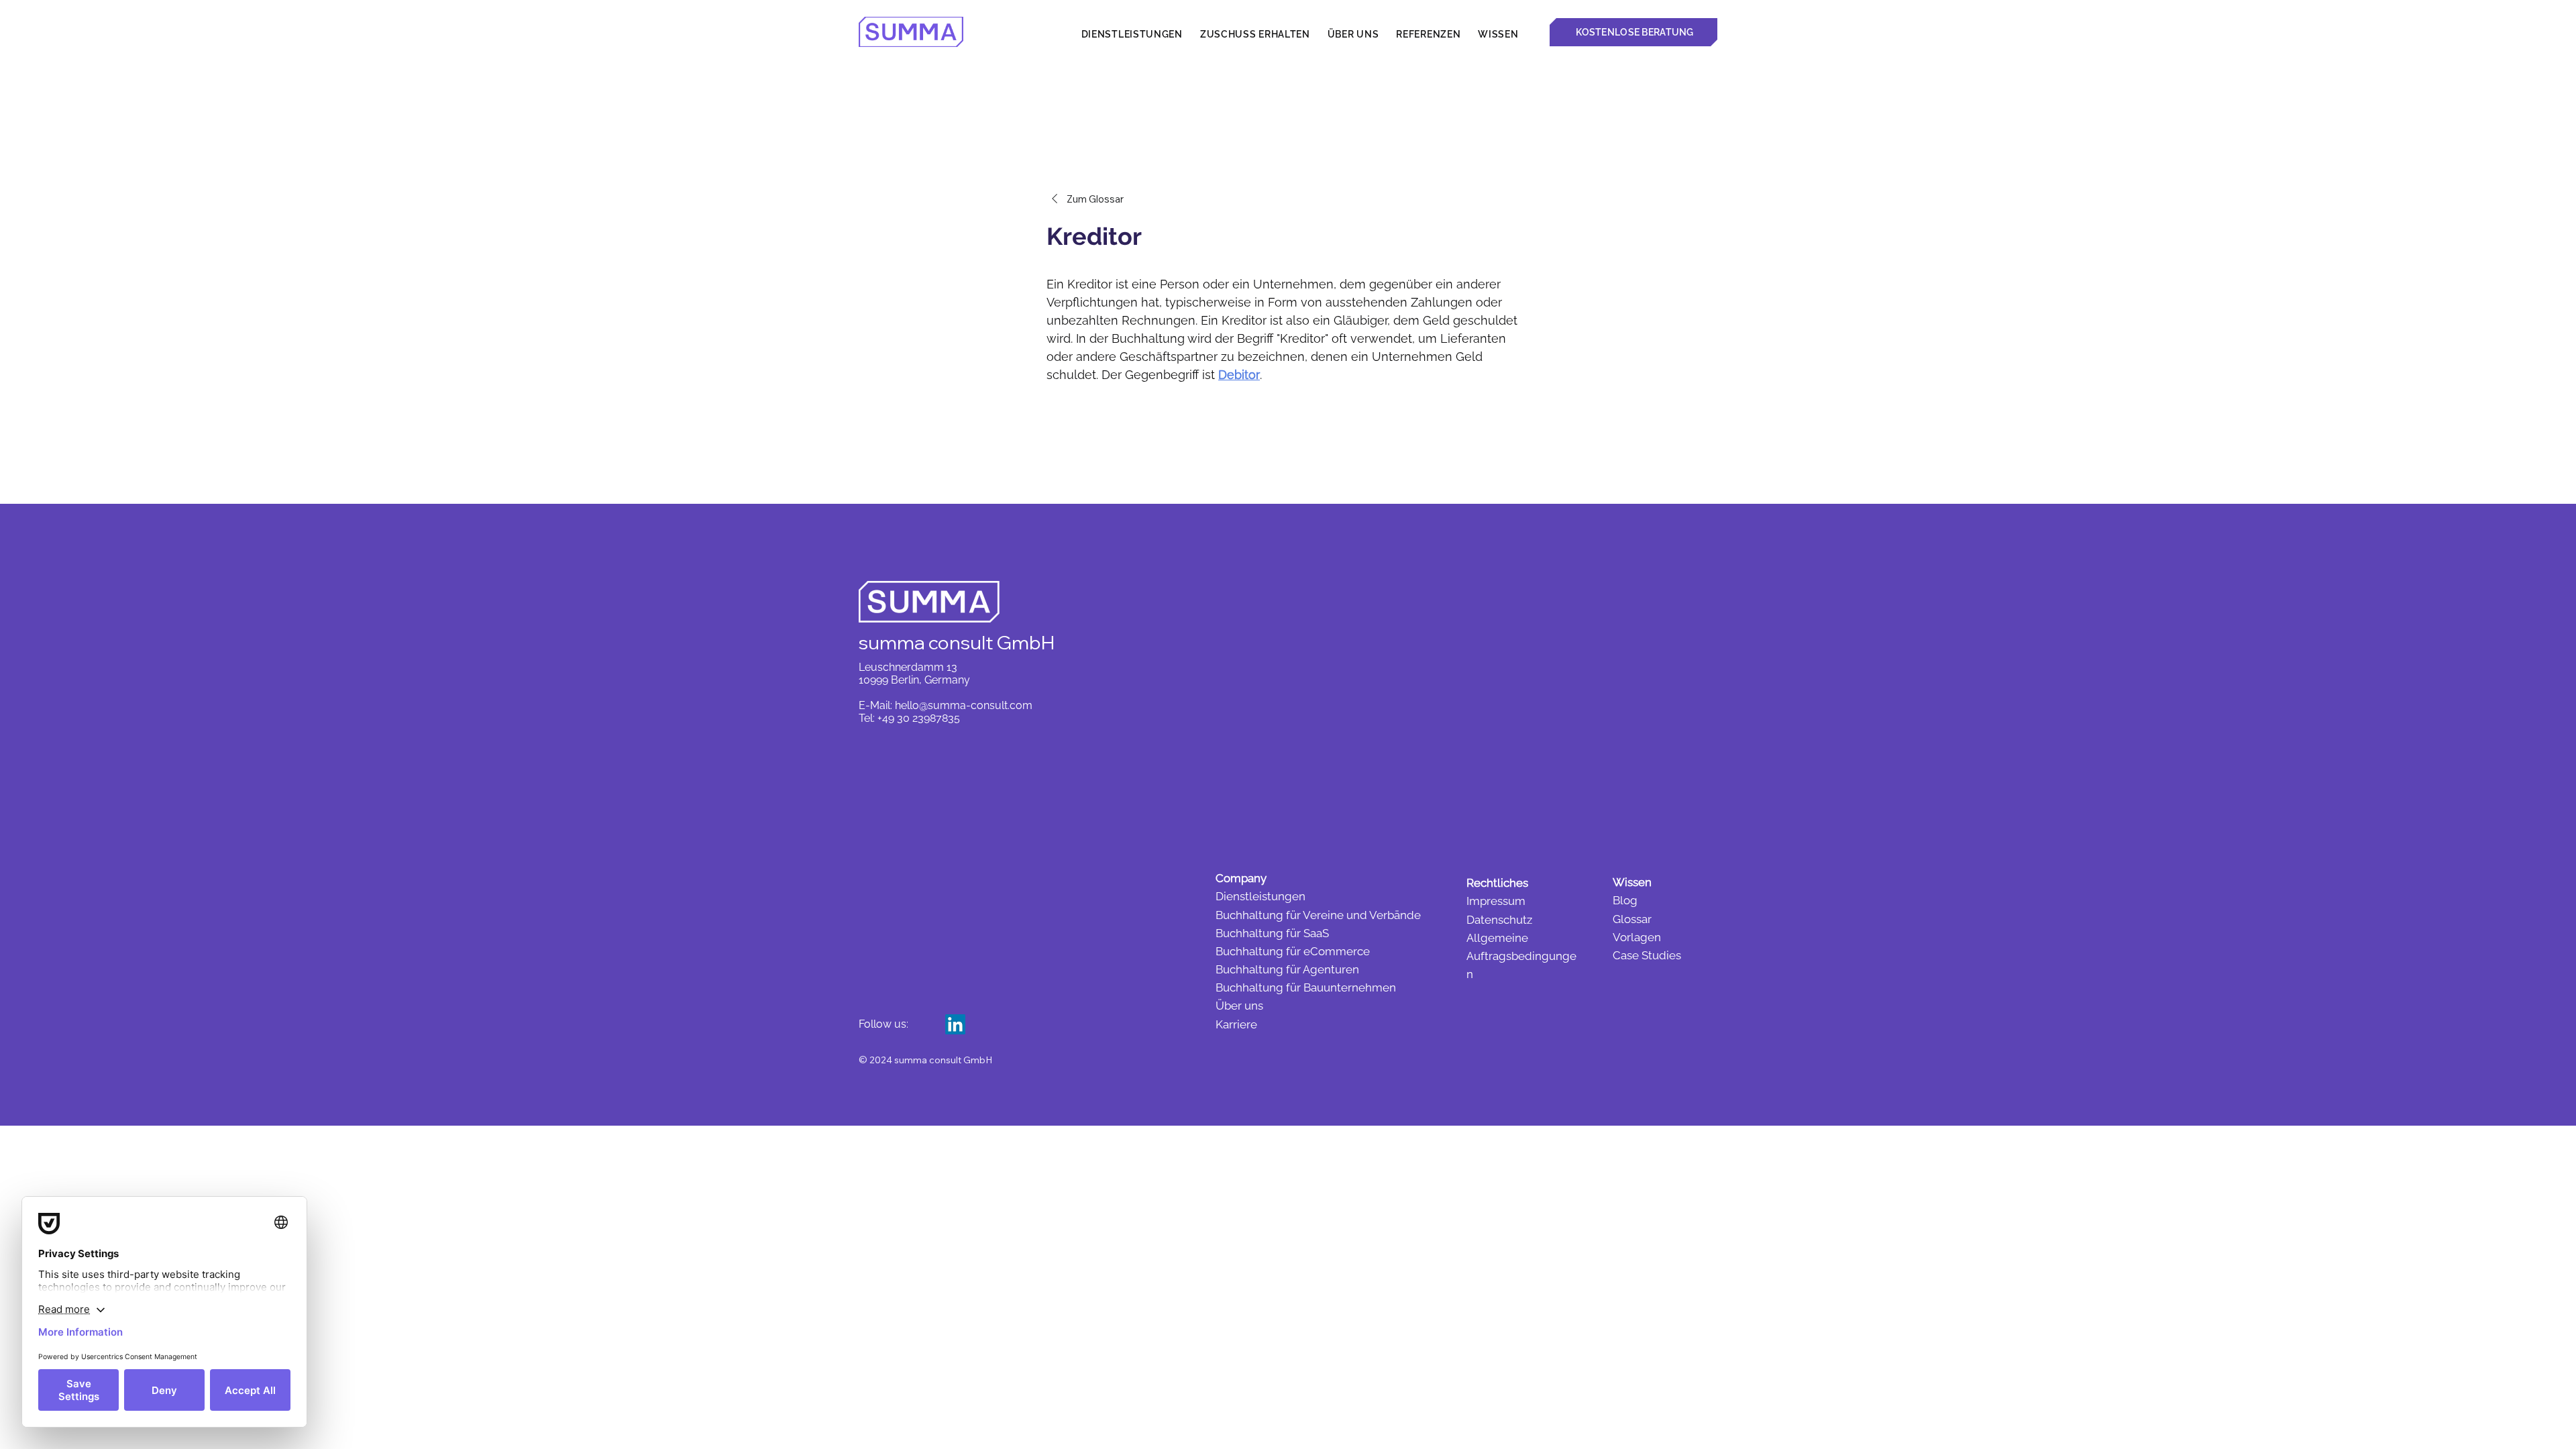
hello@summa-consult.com (964, 705)
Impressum (1496, 901)
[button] (1498, 34)
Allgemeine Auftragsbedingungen (1521, 956)
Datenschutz (1499, 920)
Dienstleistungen (1260, 896)
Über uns (1239, 1006)
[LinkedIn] (955, 1024)
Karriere (1236, 1024)
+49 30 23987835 (919, 718)
